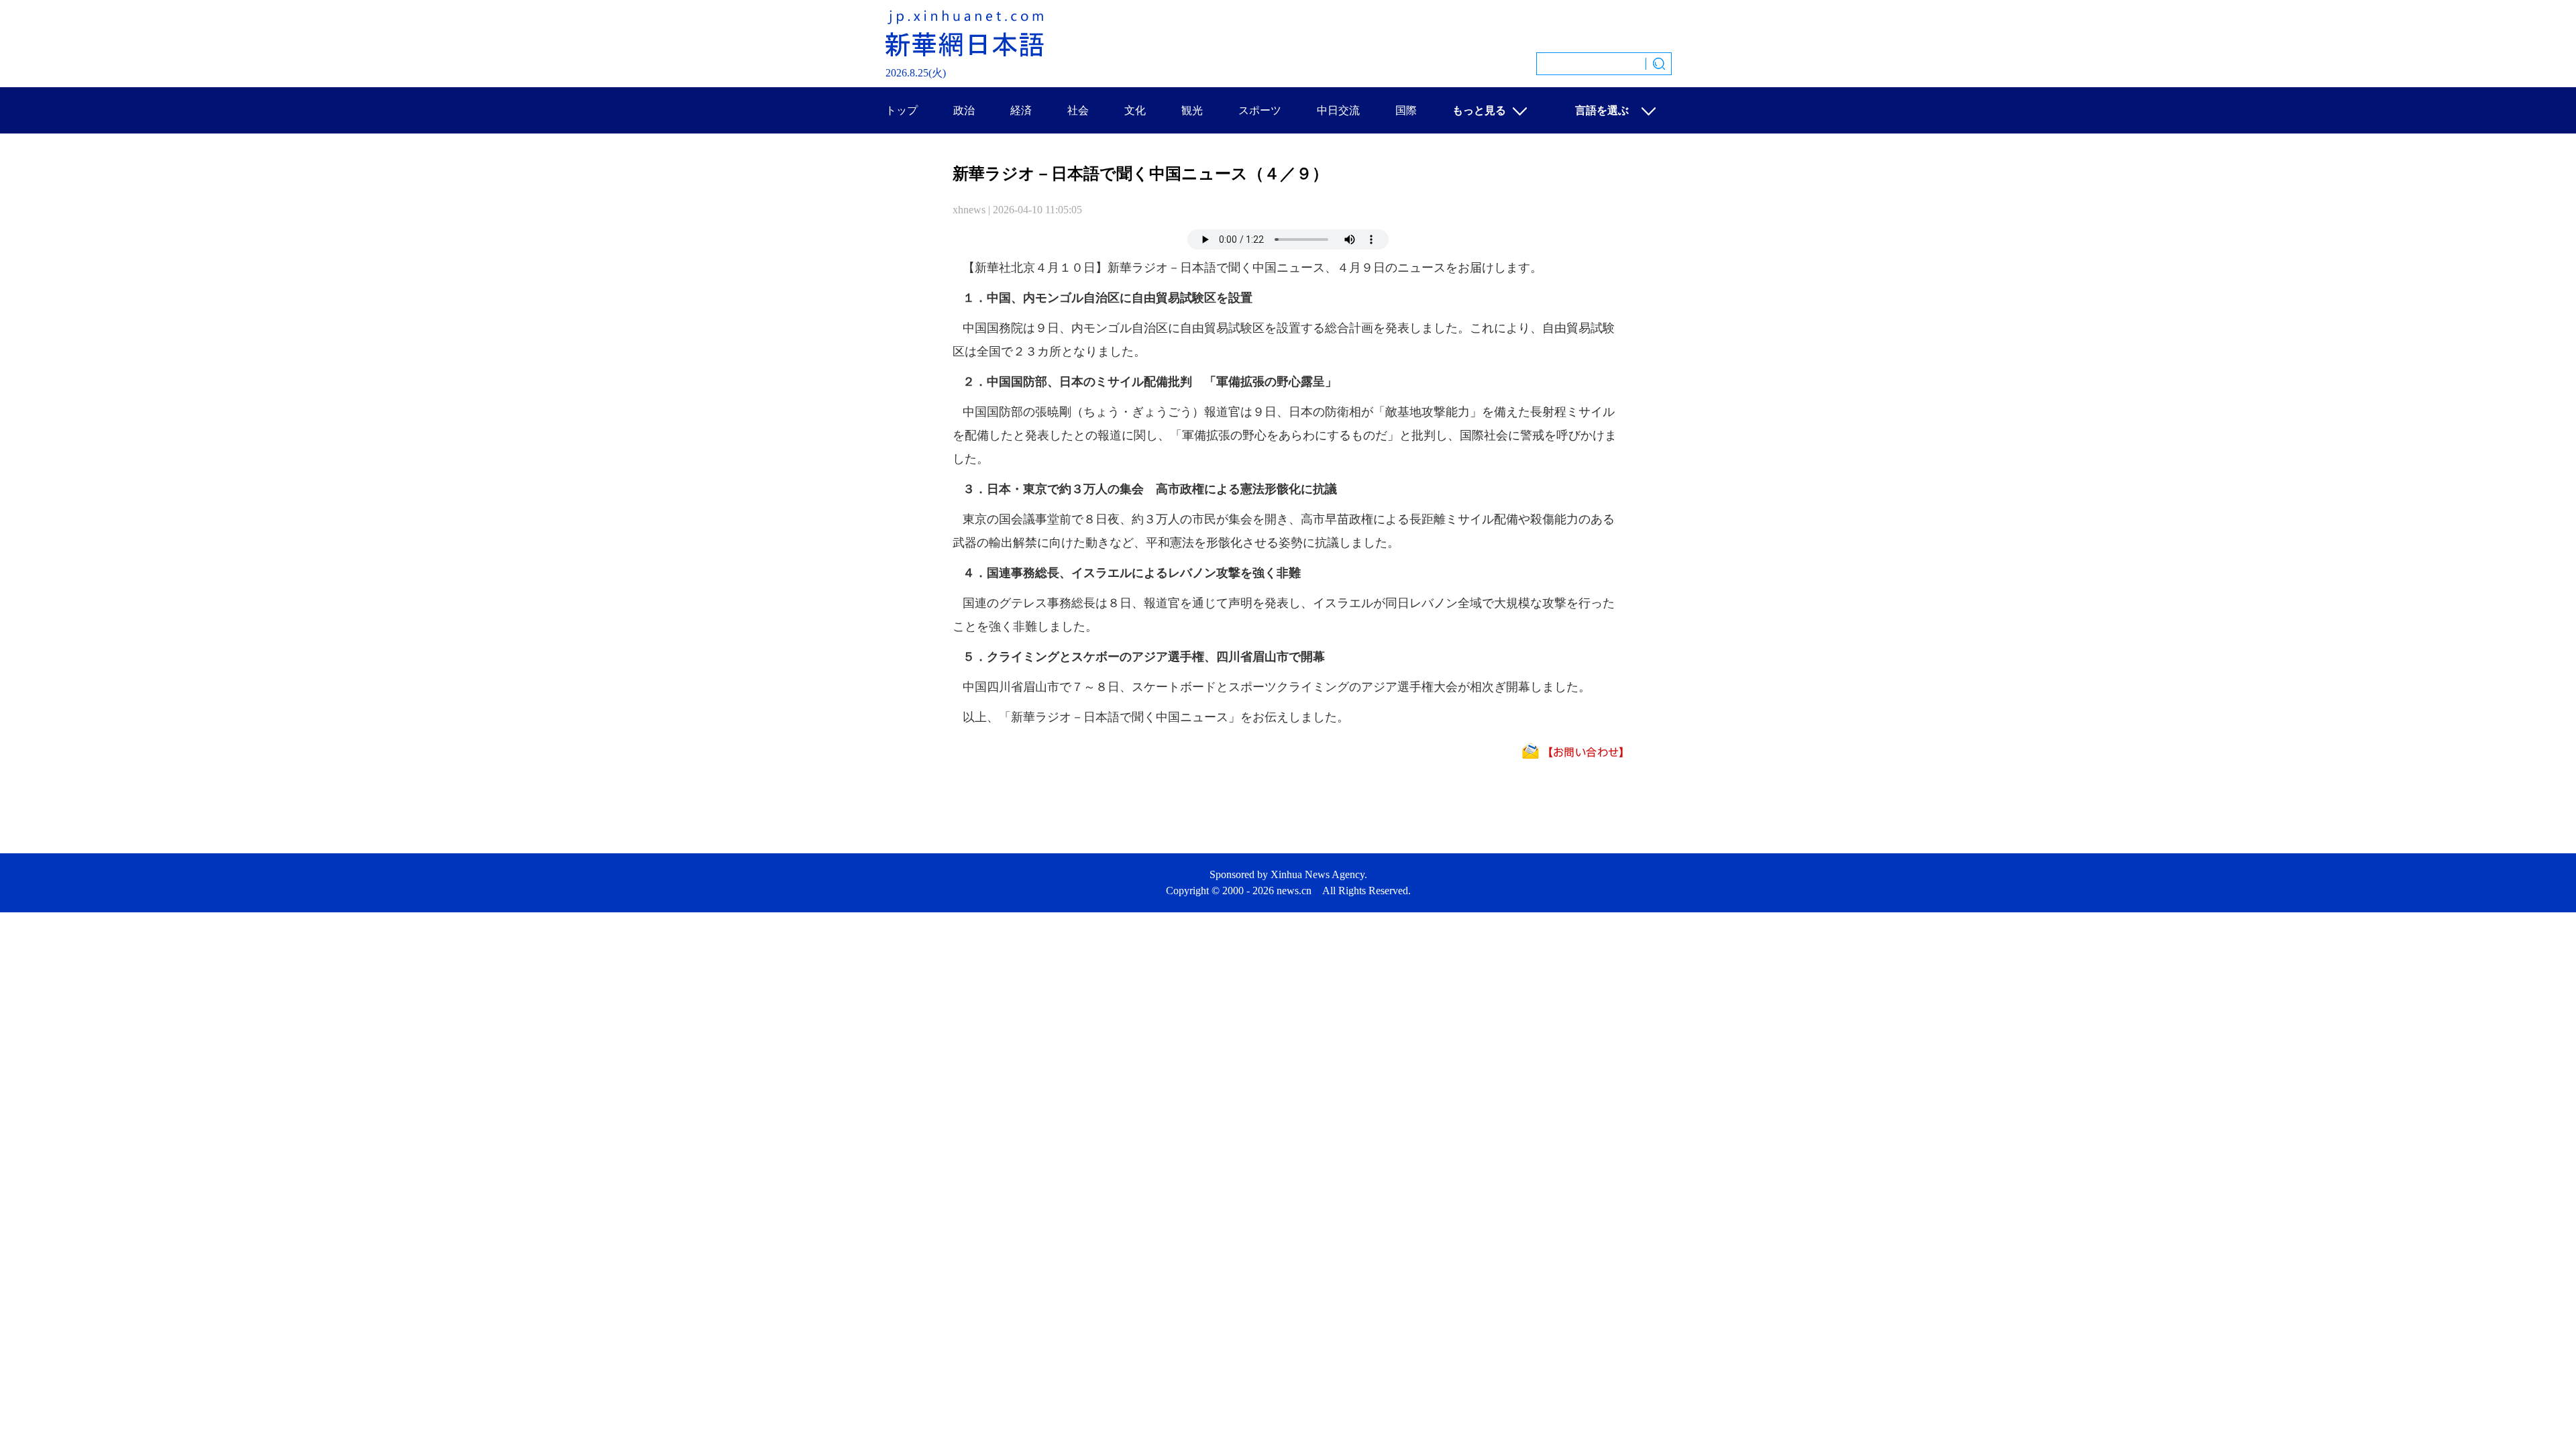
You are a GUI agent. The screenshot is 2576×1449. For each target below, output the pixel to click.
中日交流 (1338, 110)
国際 (1406, 110)
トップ (902, 110)
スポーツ (1260, 110)
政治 (964, 110)
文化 (1135, 110)
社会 (1078, 110)
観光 (1192, 110)
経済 (1021, 110)
